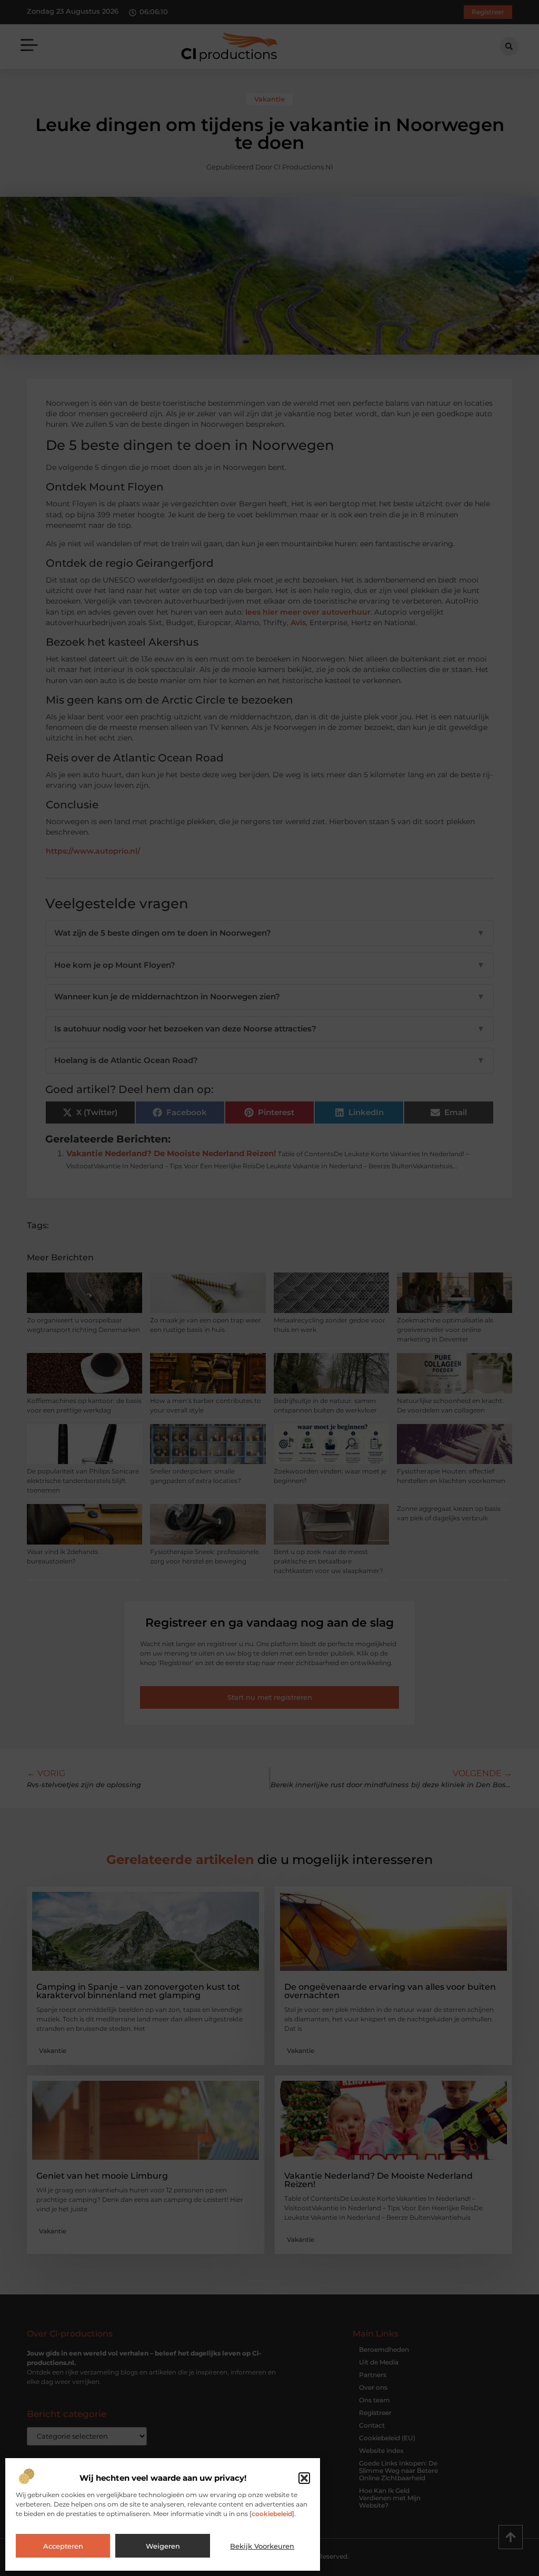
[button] (304, 2478)
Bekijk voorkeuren (262, 2546)
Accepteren (63, 2546)
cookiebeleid (272, 2514)
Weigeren (163, 2546)
